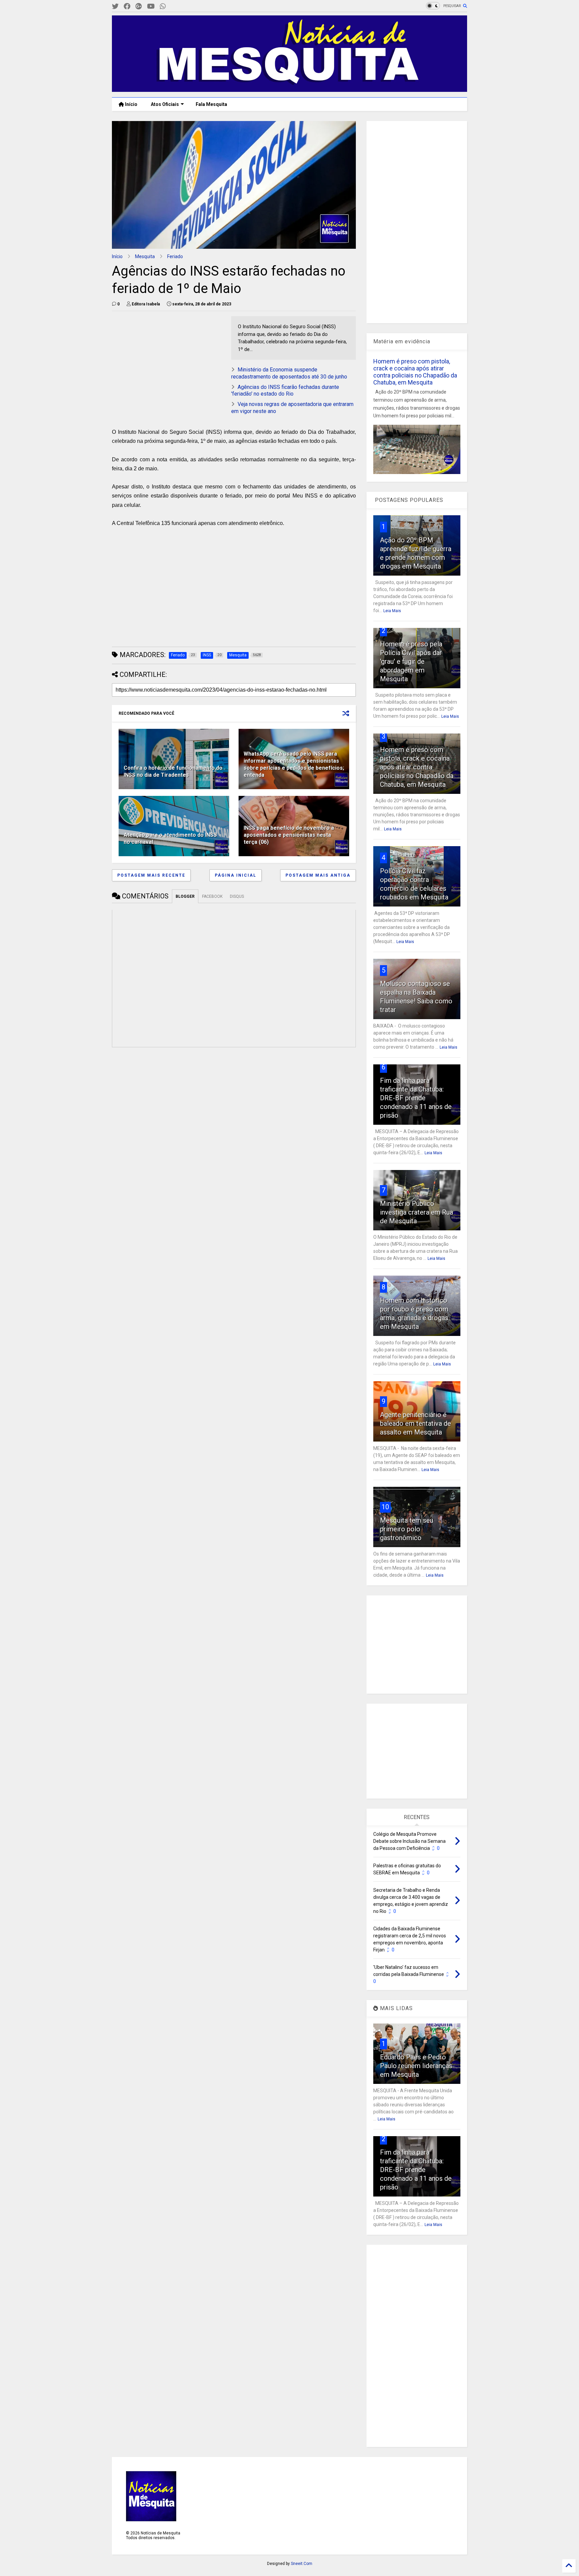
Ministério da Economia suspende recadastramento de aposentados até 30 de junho (289, 373)
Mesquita (145, 256)
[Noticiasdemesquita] (174, 7)
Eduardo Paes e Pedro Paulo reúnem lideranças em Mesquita (416, 2066)
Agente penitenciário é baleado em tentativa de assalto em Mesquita (415, 1423)
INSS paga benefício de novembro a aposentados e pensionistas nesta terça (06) (289, 835)
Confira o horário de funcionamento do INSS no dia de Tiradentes (173, 771)
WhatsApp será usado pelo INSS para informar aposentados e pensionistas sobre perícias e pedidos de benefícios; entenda (294, 764)
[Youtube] (151, 7)
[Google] (139, 7)
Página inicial (236, 875)
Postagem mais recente (151, 875)
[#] (115, 7)
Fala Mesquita (211, 104)
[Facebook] (127, 7)
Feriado (175, 256)
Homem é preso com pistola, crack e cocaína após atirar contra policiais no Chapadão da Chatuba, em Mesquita (415, 372)
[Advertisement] (162, 358)
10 (385, 1507)
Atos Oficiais (165, 104)
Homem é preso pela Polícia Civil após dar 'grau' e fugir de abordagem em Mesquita (411, 661)
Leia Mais (392, 611)
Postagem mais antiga (318, 875)
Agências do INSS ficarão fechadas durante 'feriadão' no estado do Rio (285, 391)
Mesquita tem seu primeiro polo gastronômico (407, 1529)
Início (131, 104)
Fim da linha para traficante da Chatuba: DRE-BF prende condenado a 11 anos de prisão (416, 1098)
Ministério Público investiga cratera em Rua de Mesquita (416, 1212)
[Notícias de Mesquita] (289, 89)
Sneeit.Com (302, 2564)
